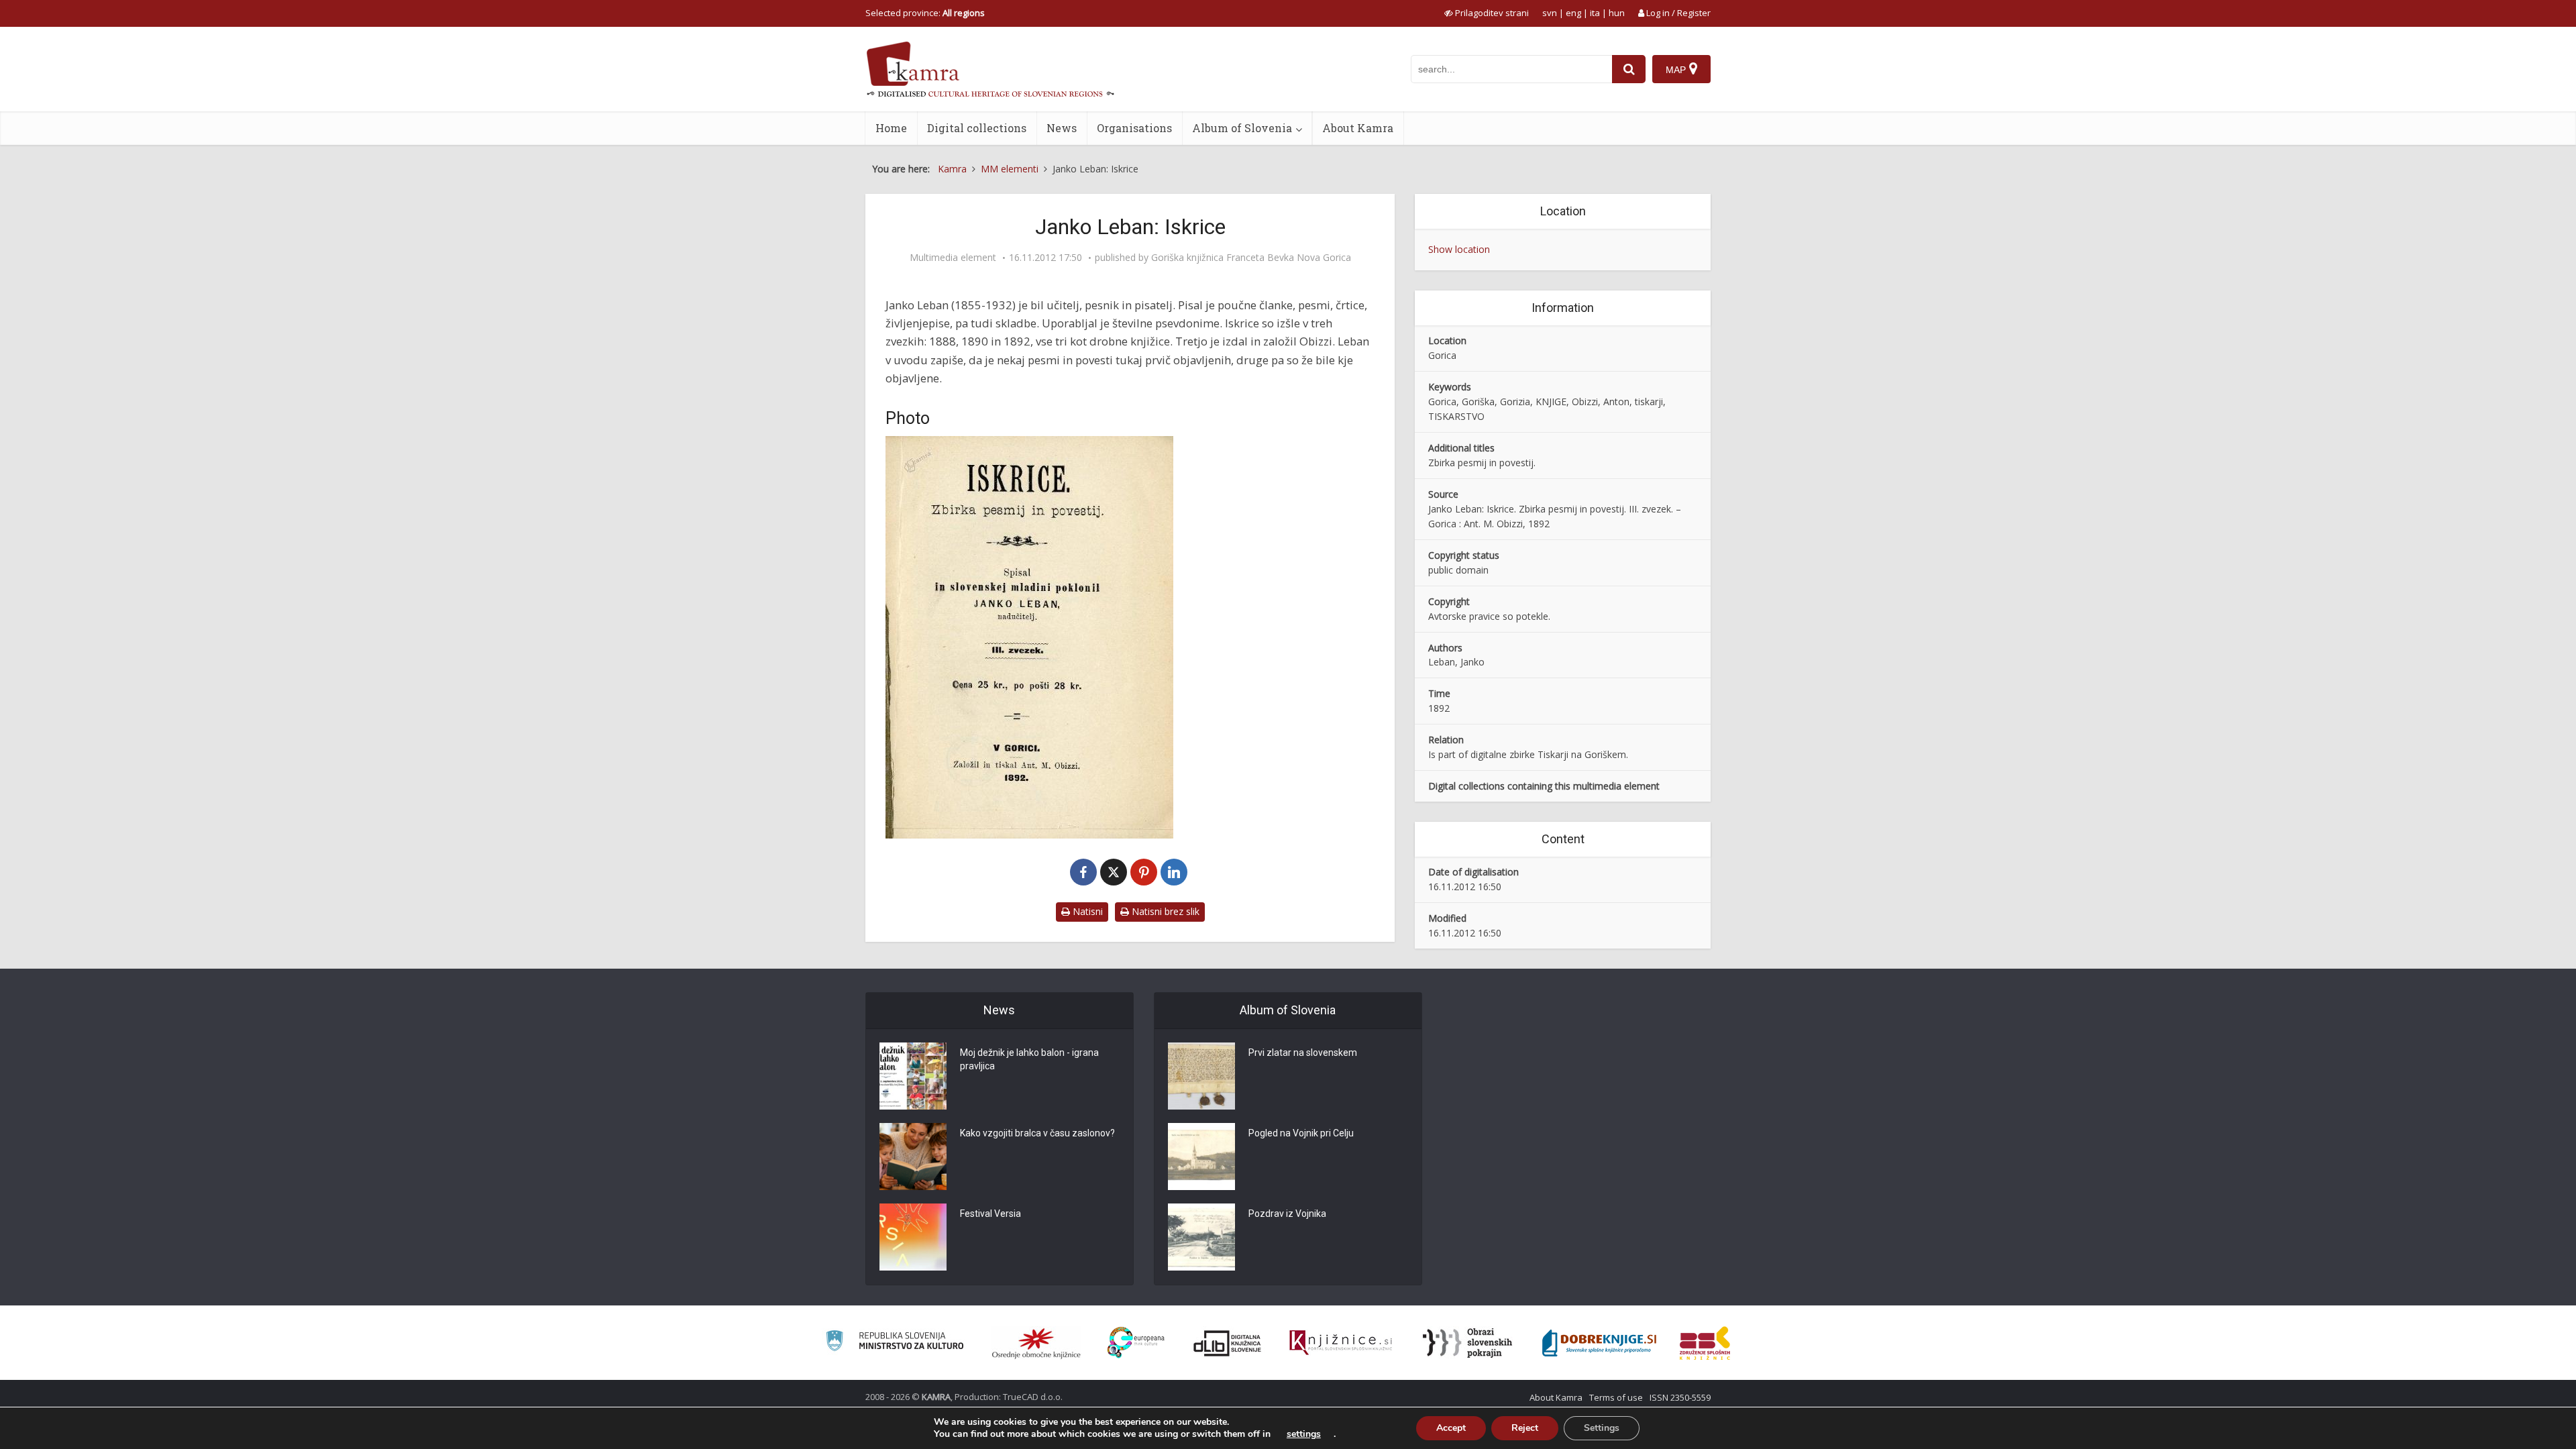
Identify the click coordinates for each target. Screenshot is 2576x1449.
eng (1573, 13)
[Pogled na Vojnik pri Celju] (1201, 1157)
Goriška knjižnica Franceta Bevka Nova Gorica (1251, 258)
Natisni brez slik (1164, 911)
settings (1304, 1434)
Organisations (1134, 128)
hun (1617, 13)
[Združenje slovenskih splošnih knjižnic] (1341, 1343)
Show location (1459, 249)
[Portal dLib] (1228, 1343)
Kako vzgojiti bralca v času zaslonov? (1037, 1133)
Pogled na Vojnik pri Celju (1301, 1133)
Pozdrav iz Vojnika (1287, 1214)
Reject (1525, 1428)
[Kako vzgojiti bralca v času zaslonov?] (913, 1157)
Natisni (1086, 911)
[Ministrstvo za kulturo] (895, 1343)
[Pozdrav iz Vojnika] (1201, 1237)
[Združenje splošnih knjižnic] (1705, 1343)
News (1062, 128)
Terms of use (1616, 1397)
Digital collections (977, 128)
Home (891, 128)
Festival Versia (990, 1214)
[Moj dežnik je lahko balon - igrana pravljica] (913, 1076)
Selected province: (925, 13)
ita (1595, 13)
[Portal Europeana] (1136, 1343)
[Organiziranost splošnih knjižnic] (1036, 1343)
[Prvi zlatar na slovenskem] (1201, 1076)
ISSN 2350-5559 (1680, 1397)
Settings (1602, 1428)
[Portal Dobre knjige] (1599, 1343)
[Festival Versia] (913, 1237)
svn (1550, 13)
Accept (1451, 1428)
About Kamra (1358, 128)
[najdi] (1629, 69)
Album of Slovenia (1242, 128)
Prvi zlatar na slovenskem (1303, 1053)
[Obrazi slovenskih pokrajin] (1467, 1343)
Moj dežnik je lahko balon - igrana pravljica (1029, 1059)
